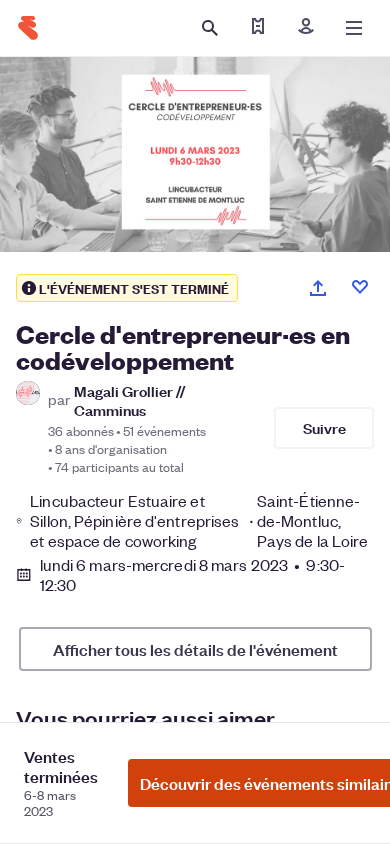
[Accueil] (28, 28)
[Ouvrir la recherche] (210, 28)
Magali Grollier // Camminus (130, 400)
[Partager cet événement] (318, 288)
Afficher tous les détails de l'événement (195, 649)
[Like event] (360, 287)
